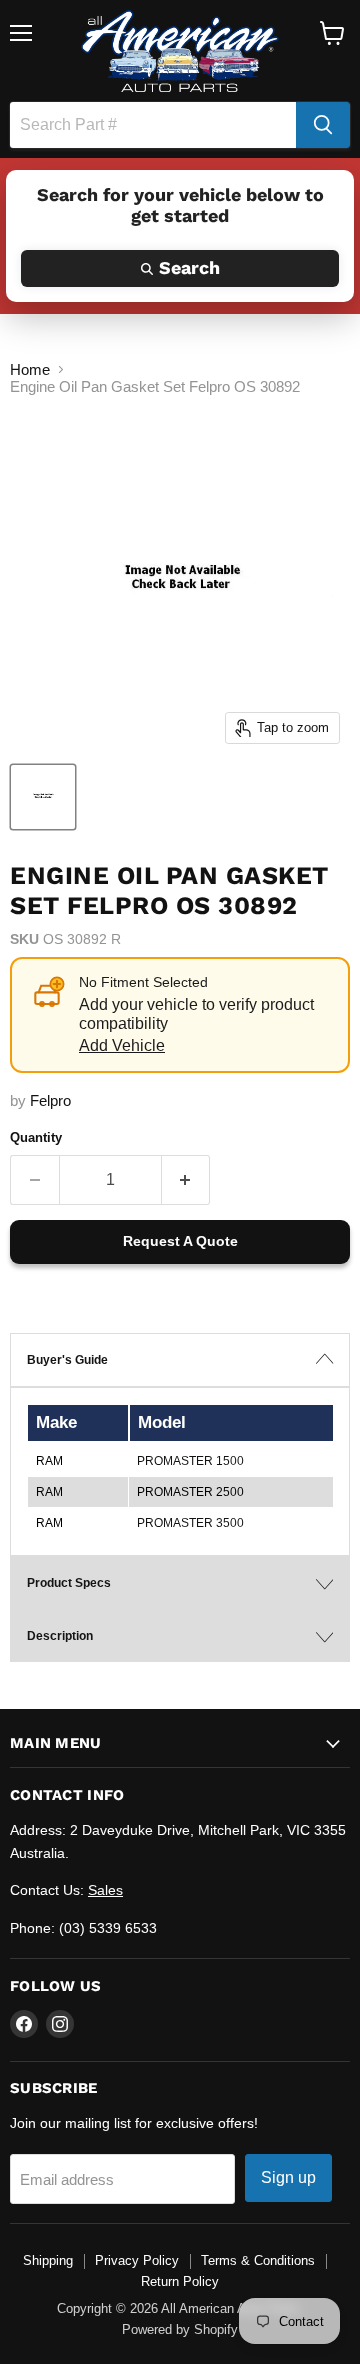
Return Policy (180, 2281)
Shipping (48, 2260)
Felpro (50, 1100)
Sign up (288, 2177)
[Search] (323, 125)
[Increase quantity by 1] (186, 1180)
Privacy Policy (137, 2260)
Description (60, 1636)
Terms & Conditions (258, 2260)
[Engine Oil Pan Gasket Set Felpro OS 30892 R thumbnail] (43, 797)
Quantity (36, 1137)
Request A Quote (180, 1241)
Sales (105, 1890)
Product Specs (69, 1583)
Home (30, 369)
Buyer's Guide (67, 1360)
